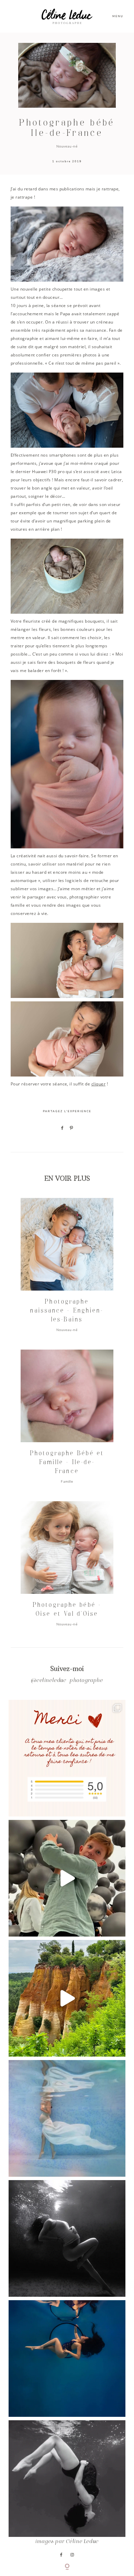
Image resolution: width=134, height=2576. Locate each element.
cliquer (98, 1084)
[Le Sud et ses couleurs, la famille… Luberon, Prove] (67, 1998)
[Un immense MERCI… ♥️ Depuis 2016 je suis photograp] (67, 1758)
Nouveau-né (67, 146)
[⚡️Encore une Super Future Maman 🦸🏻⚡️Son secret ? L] (67, 2359)
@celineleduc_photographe (67, 1681)
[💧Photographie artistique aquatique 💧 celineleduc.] (67, 2118)
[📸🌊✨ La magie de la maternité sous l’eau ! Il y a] (67, 2238)
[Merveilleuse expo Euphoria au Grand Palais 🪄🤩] (67, 1878)
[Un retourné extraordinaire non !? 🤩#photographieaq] (67, 2479)
